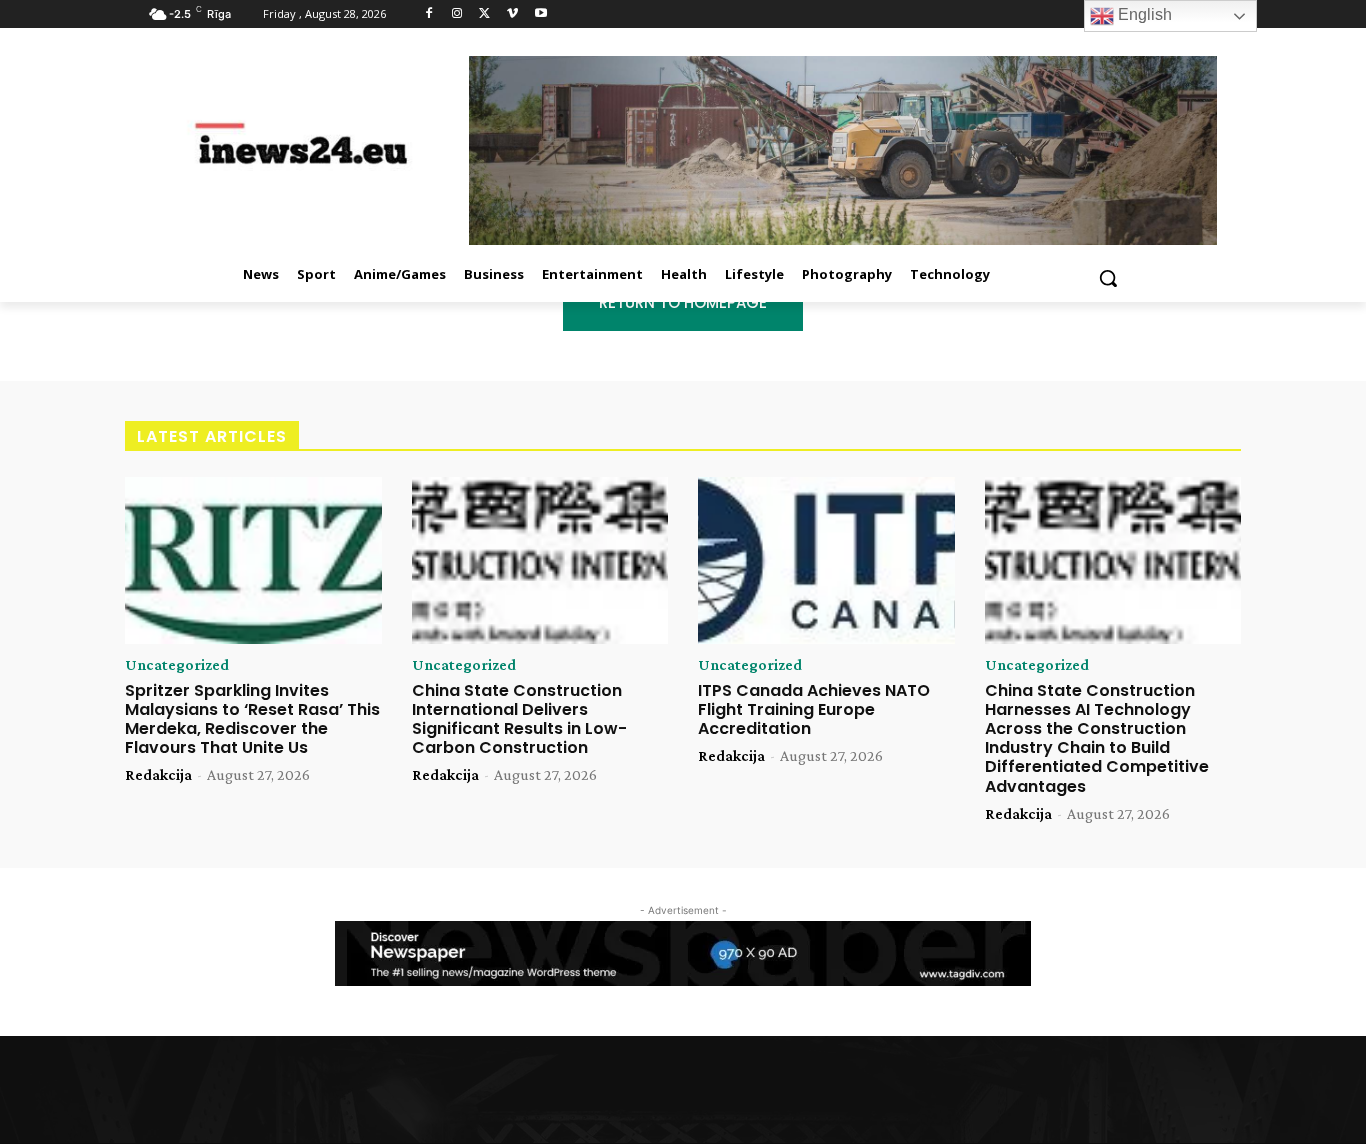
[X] (485, 14)
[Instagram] (457, 14)
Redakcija (158, 774)
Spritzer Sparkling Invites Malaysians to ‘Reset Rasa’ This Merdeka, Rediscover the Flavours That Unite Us (252, 719)
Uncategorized (177, 665)
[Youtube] (540, 14)
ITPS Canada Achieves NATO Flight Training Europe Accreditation (814, 709)
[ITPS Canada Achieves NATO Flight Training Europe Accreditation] (826, 560)
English (1143, 14)
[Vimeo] (512, 14)
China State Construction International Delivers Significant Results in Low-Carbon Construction (519, 719)
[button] (1108, 278)
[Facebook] (429, 14)
